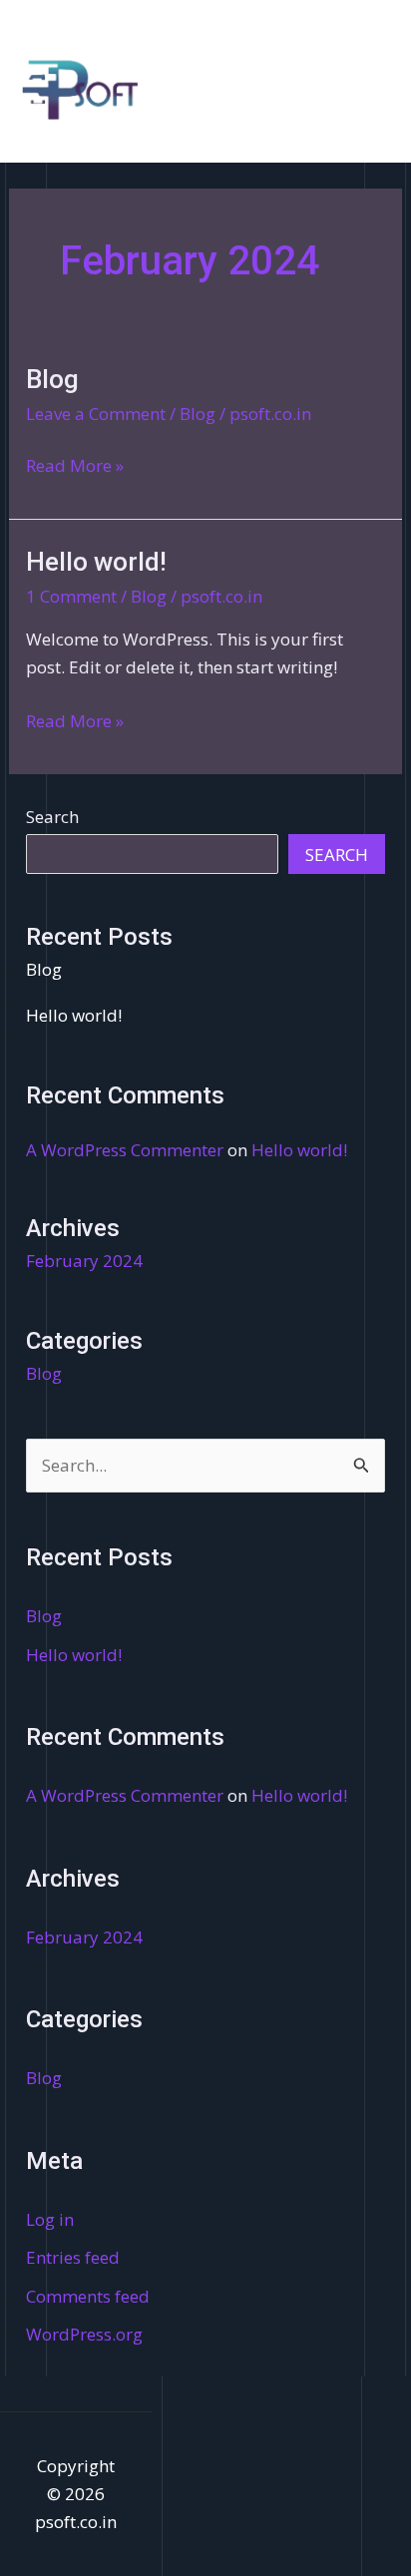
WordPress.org (84, 2334)
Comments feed (88, 2296)
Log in (50, 2219)
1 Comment (71, 596)
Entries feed (73, 2257)
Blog (52, 379)
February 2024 (84, 1261)
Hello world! (96, 562)
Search (52, 817)
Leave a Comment (96, 414)
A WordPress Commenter (125, 1150)
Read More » (75, 464)
